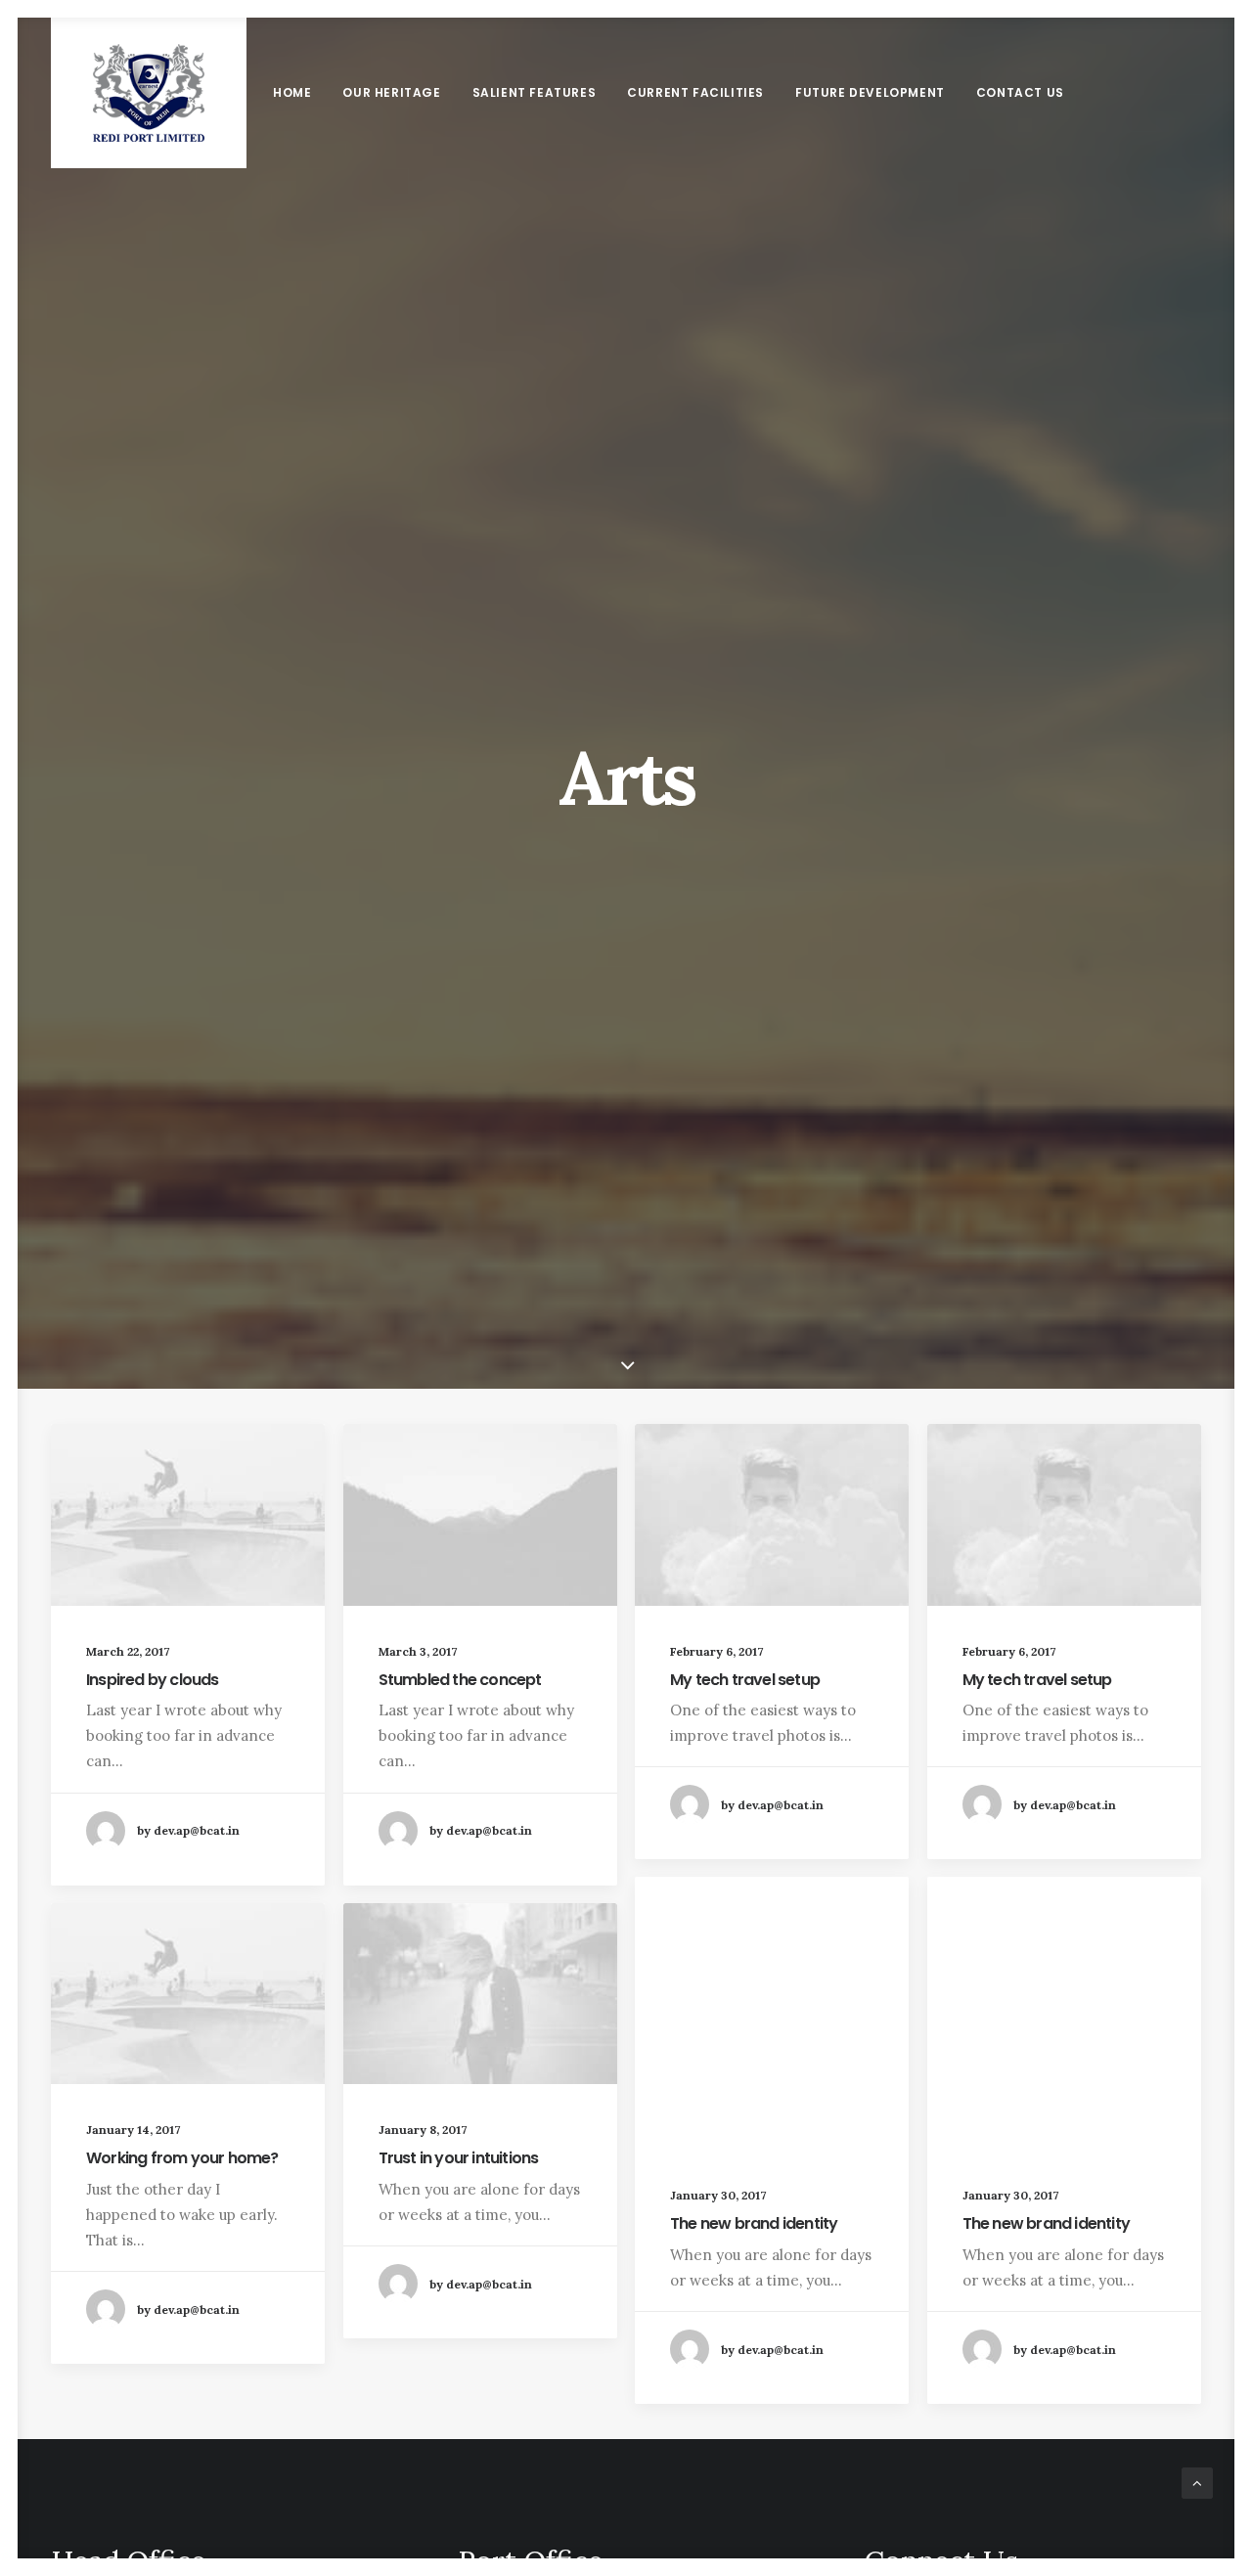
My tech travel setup (745, 1680)
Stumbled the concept (460, 1680)
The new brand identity (754, 2223)
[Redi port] (148, 93)
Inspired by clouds (153, 1680)
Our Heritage (391, 92)
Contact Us (1020, 92)
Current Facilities (695, 92)
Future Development (870, 92)
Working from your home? (182, 2158)
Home (292, 92)
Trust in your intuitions (459, 2158)
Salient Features (535, 92)
